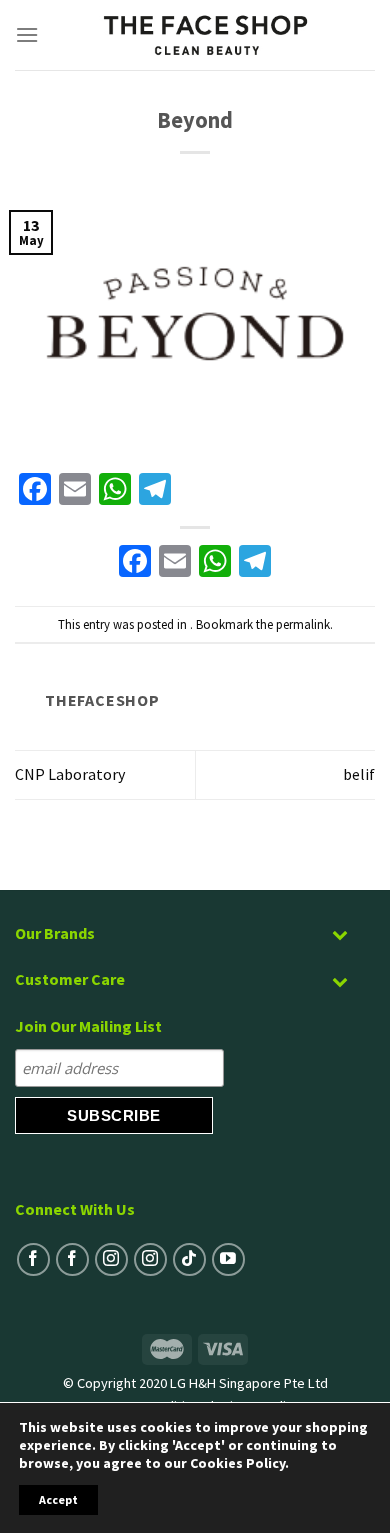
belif (359, 774)
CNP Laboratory (70, 774)
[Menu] (27, 34)
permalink (303, 624)
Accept (58, 1499)
